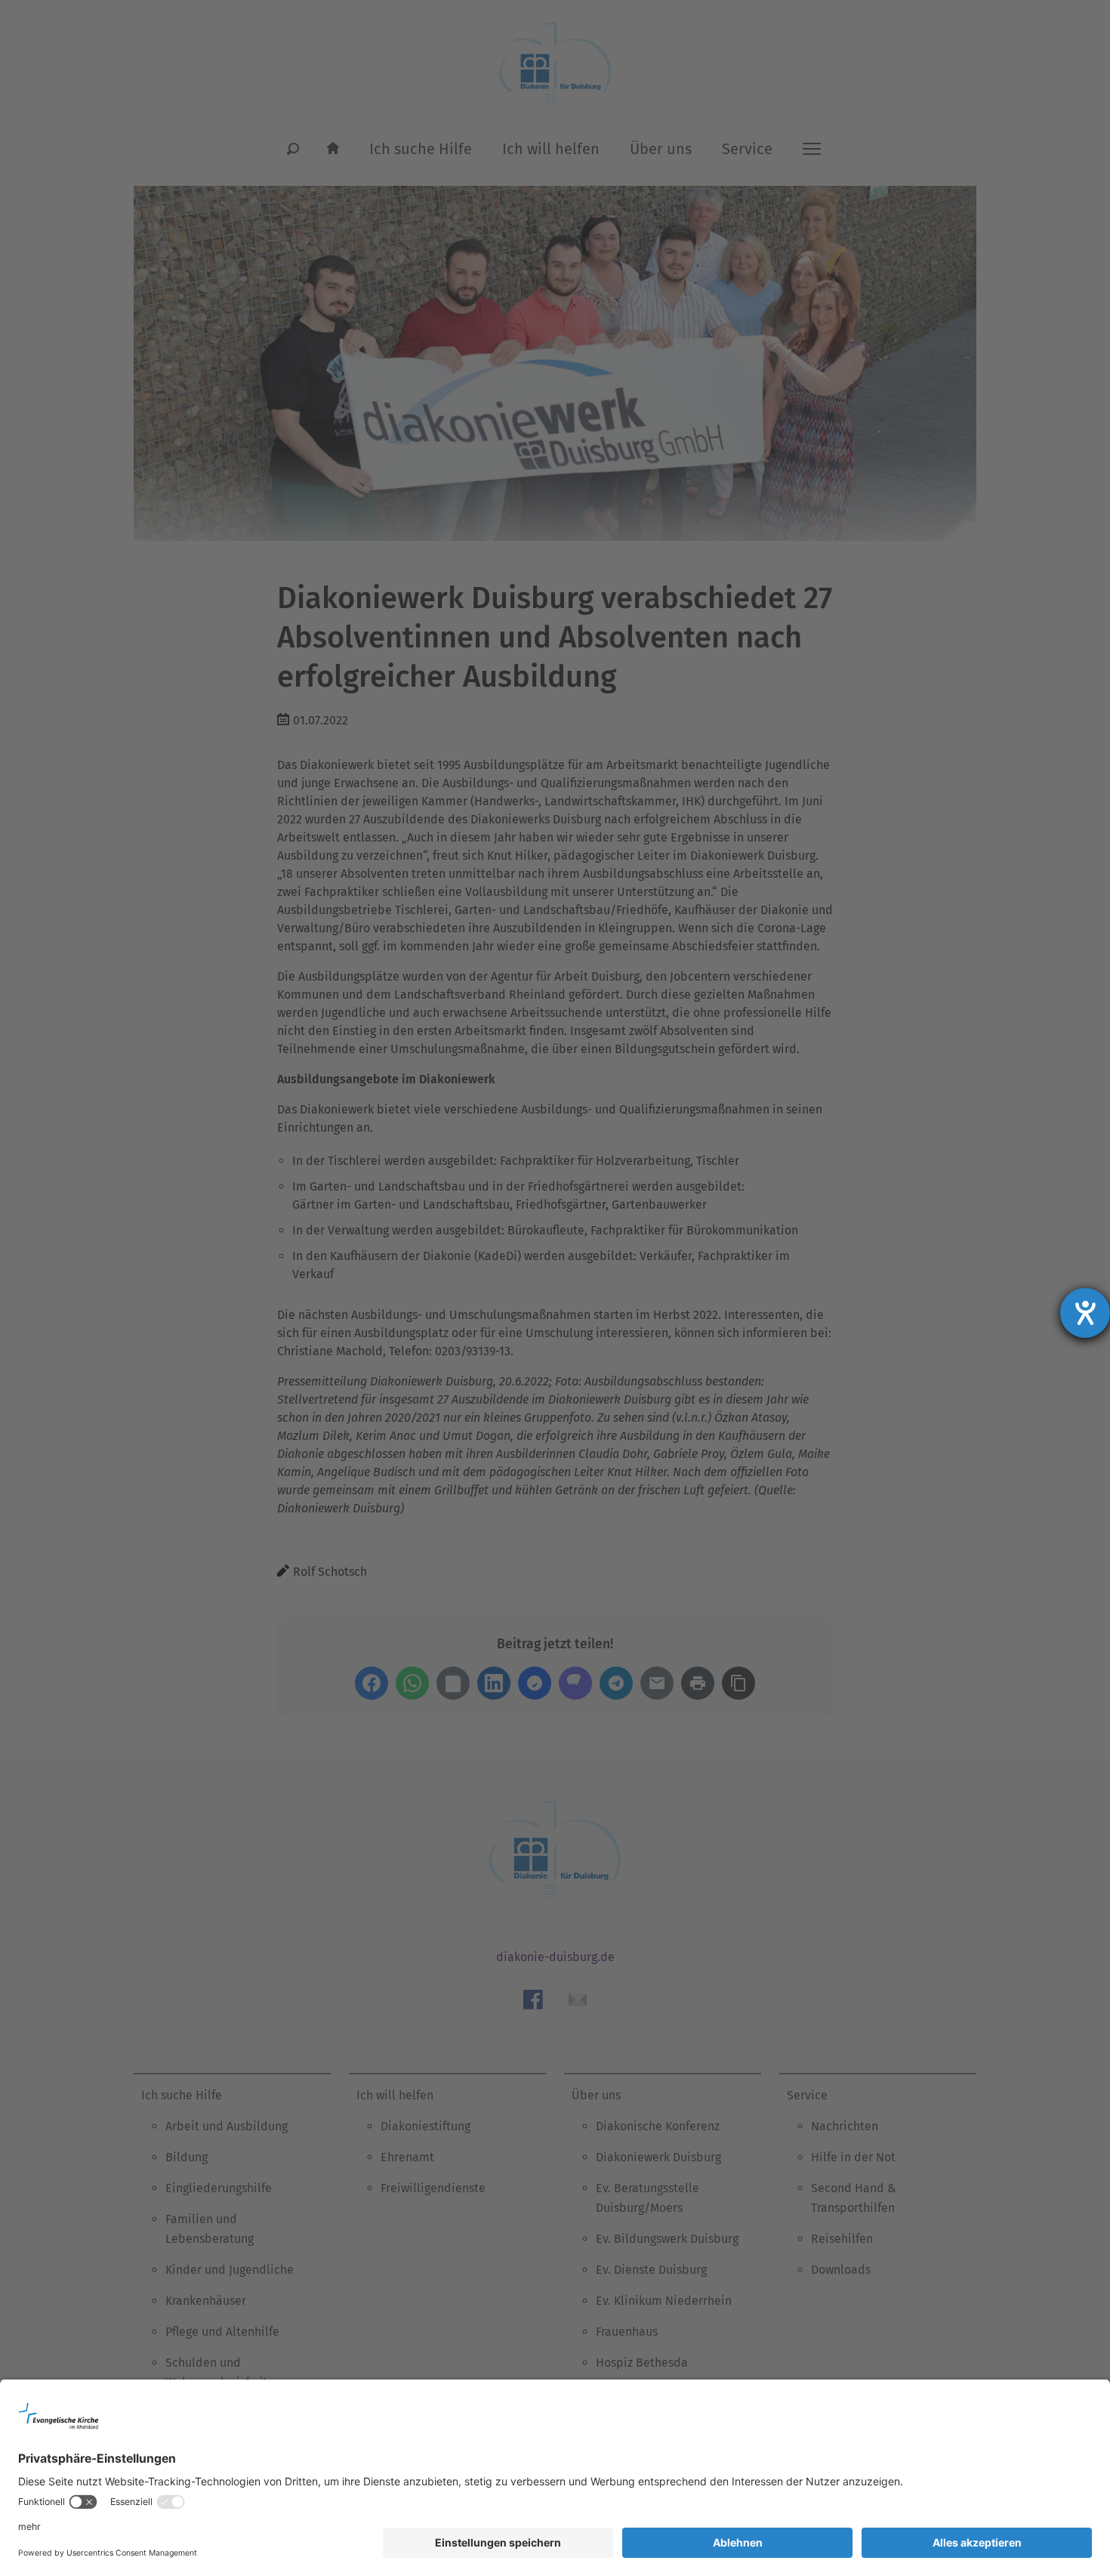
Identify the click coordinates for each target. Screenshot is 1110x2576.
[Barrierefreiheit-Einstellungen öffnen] (1085, 1313)
